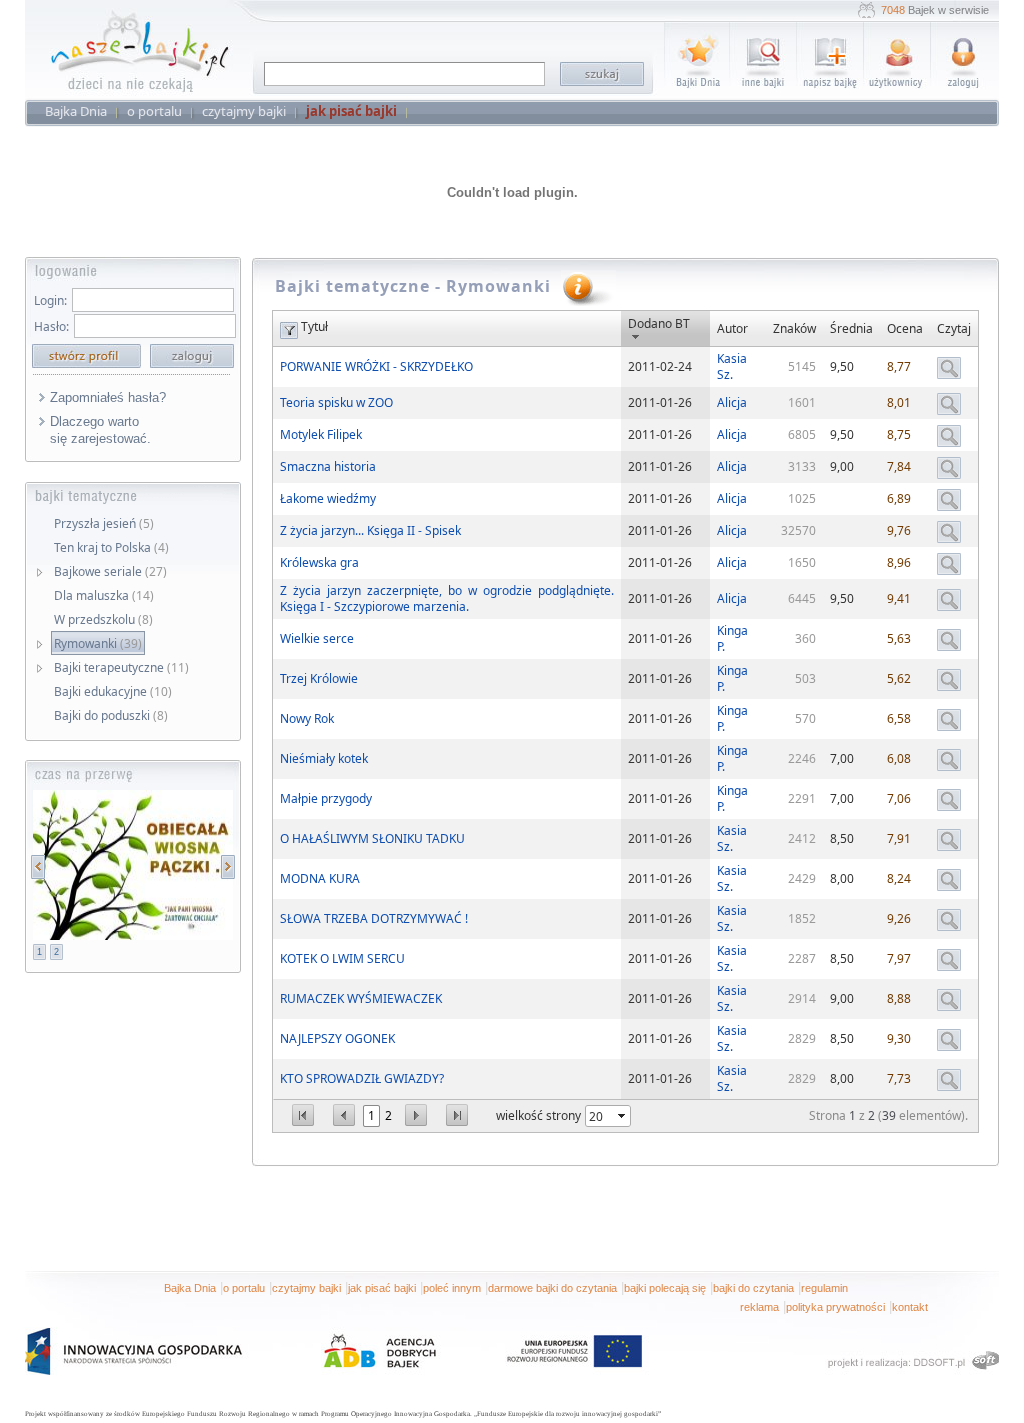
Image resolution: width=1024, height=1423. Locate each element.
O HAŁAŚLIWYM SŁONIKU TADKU (372, 838)
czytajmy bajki (306, 1288)
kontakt (910, 1307)
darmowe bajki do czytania (552, 1288)
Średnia (851, 328)
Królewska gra (319, 562)
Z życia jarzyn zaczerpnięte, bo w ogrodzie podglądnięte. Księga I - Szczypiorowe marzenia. (447, 598)
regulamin (824, 1288)
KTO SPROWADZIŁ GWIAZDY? (362, 1078)
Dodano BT (659, 323)
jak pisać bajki (382, 1288)
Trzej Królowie (319, 678)
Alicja (732, 402)
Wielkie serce (317, 638)
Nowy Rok (307, 718)
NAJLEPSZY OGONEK (337, 1038)
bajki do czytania (753, 1288)
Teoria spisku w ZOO (336, 402)
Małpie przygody (326, 798)
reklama (759, 1307)
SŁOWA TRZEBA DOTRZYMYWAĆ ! (374, 918)
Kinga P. (732, 638)
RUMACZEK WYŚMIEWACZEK (361, 998)
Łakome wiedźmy (328, 498)
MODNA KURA (320, 878)
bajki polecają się (665, 1288)
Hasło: (51, 326)
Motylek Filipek (321, 434)
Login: (50, 300)
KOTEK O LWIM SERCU (342, 958)
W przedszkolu (103, 619)
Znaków (794, 328)
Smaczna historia (328, 466)
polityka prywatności (835, 1307)
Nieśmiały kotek (324, 758)
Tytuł (314, 326)
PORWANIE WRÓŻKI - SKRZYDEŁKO (376, 366)
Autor (732, 328)
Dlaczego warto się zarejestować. (100, 430)
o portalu (244, 1288)
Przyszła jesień (104, 523)
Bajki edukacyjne (113, 691)
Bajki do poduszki (111, 715)
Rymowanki (98, 643)
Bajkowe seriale (110, 571)
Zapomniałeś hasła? (108, 397)
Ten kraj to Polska (111, 547)
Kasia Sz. (732, 366)
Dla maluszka (104, 595)
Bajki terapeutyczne (121, 667)
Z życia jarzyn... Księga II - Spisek (370, 530)
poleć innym (452, 1288)
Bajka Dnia (190, 1288)
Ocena (905, 328)
